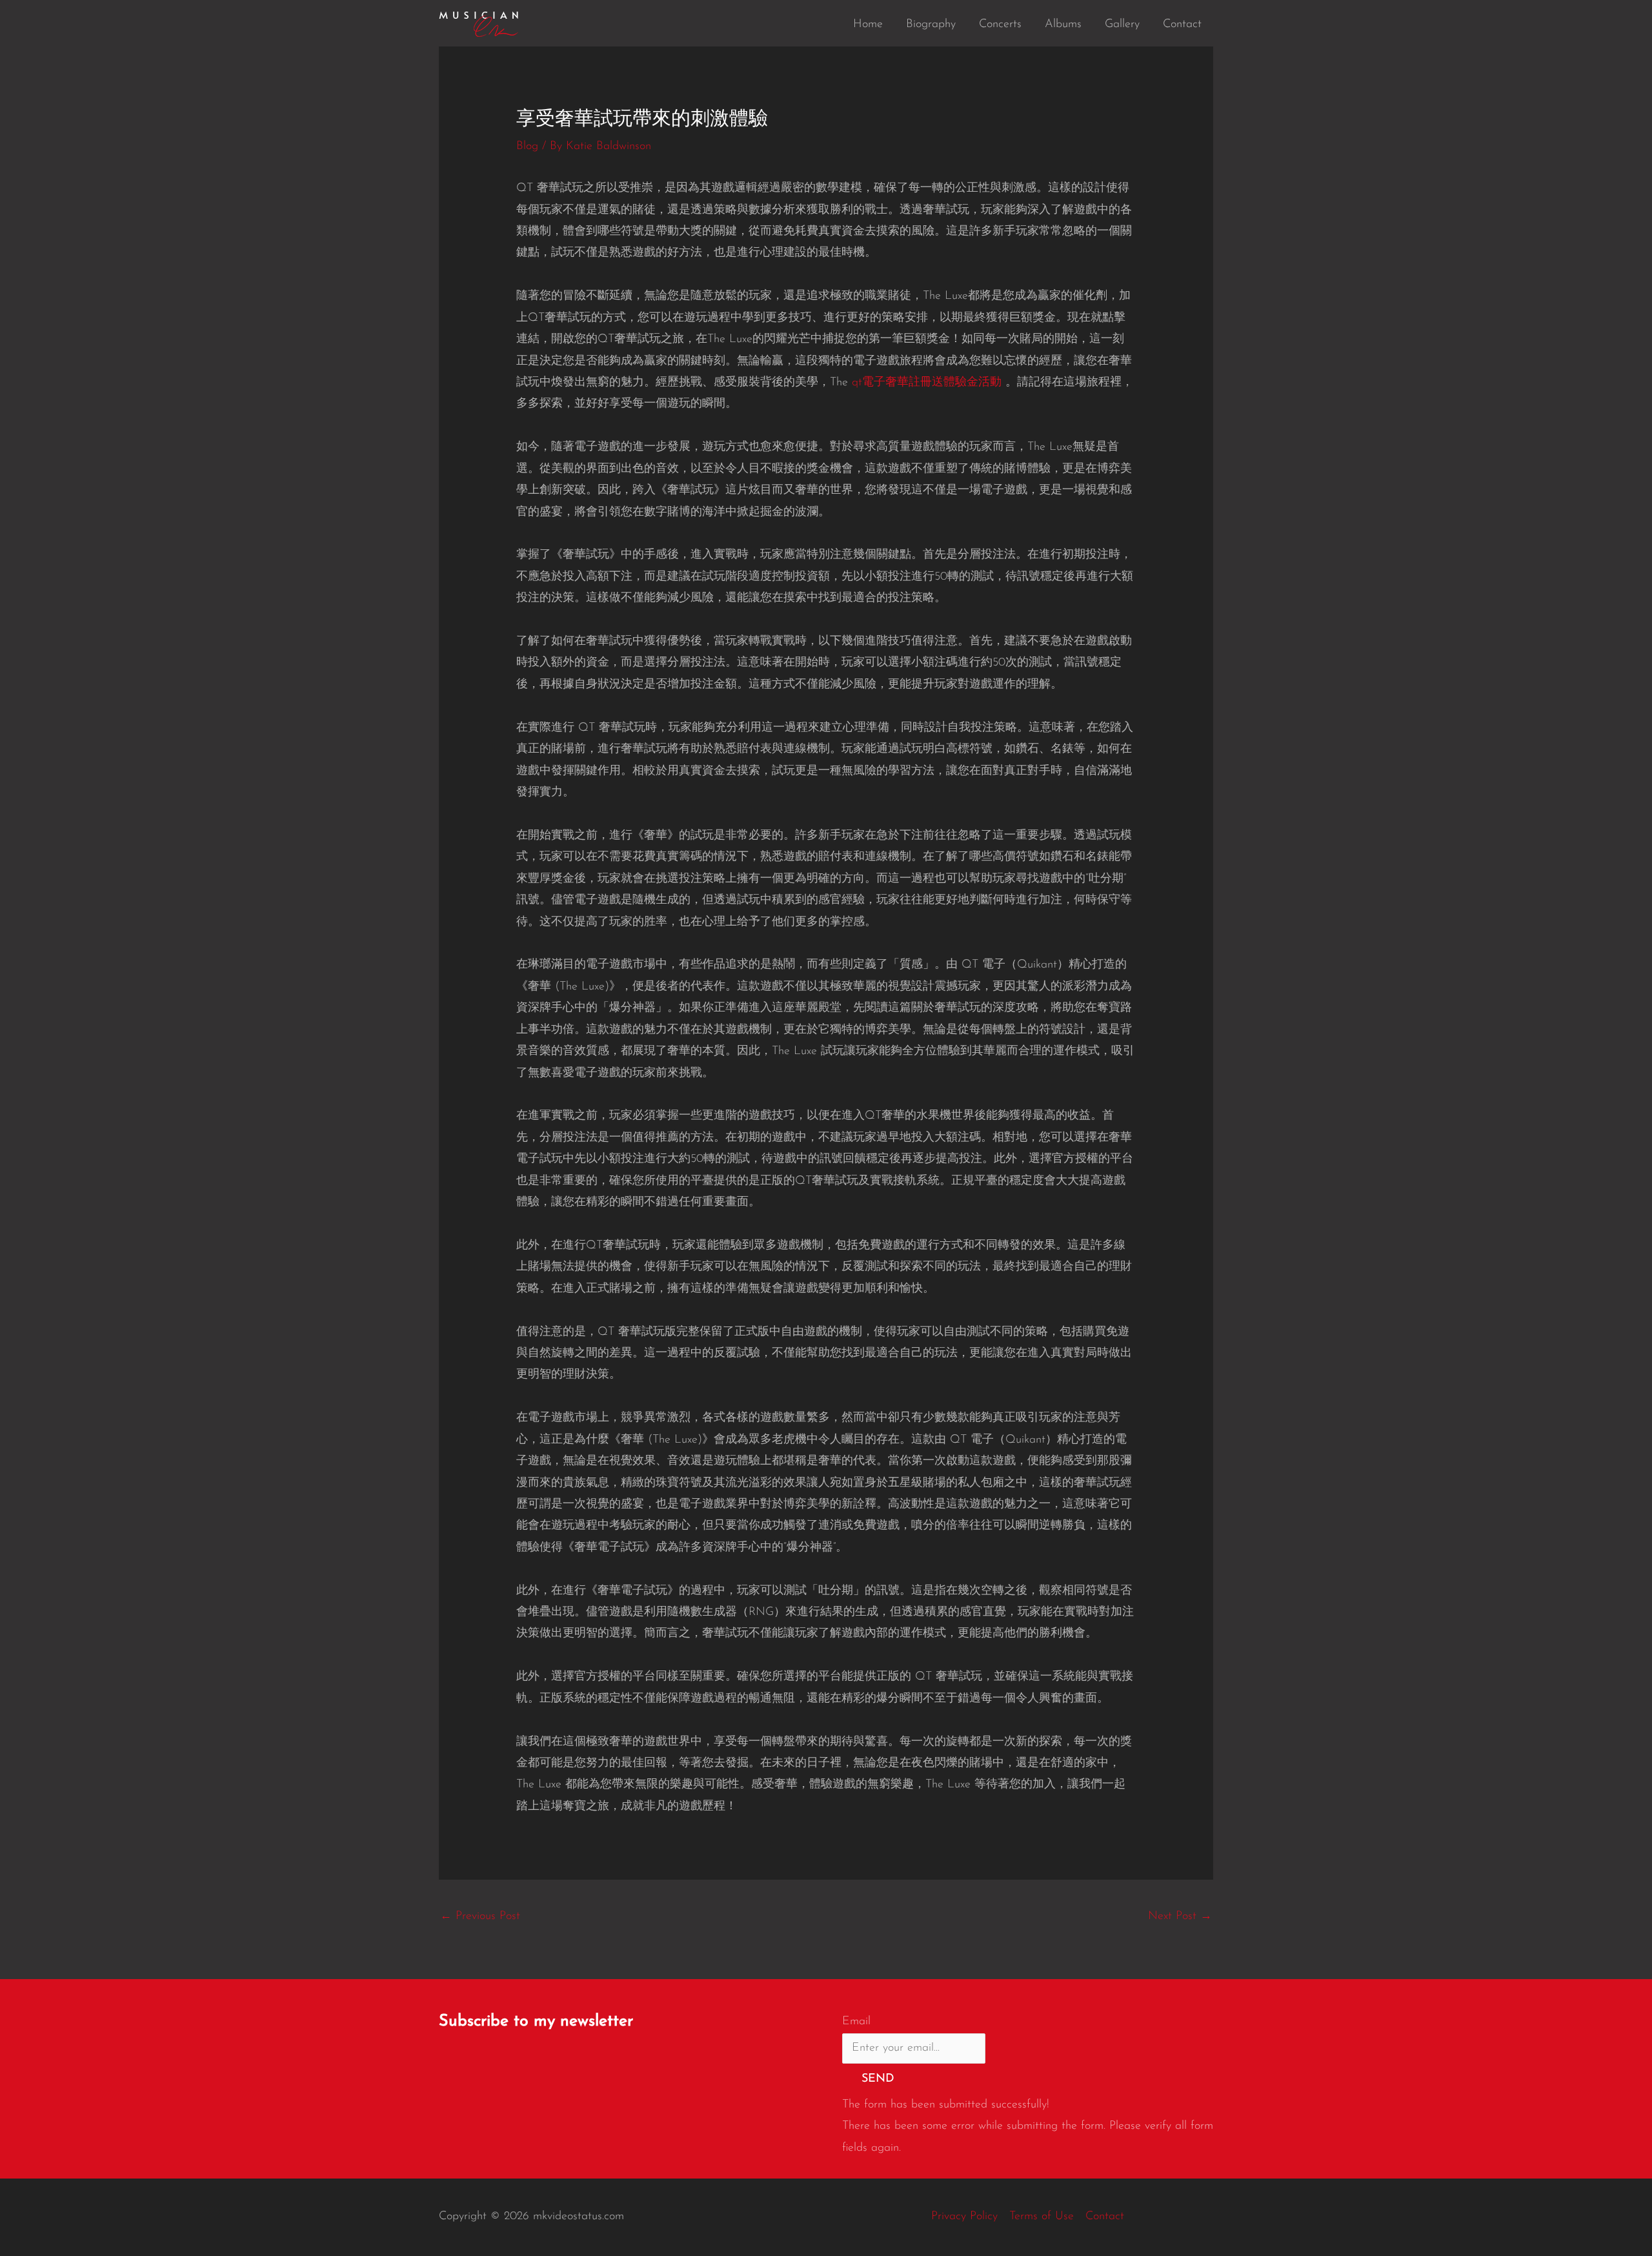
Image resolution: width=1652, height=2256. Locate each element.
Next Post (1180, 1916)
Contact (1182, 25)
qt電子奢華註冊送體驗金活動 (927, 383)
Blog (527, 147)
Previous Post (480, 1916)
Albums (1063, 25)
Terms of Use (1042, 2217)
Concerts (1000, 25)
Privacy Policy (964, 2217)
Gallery (1122, 25)
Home (868, 25)
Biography (931, 25)
